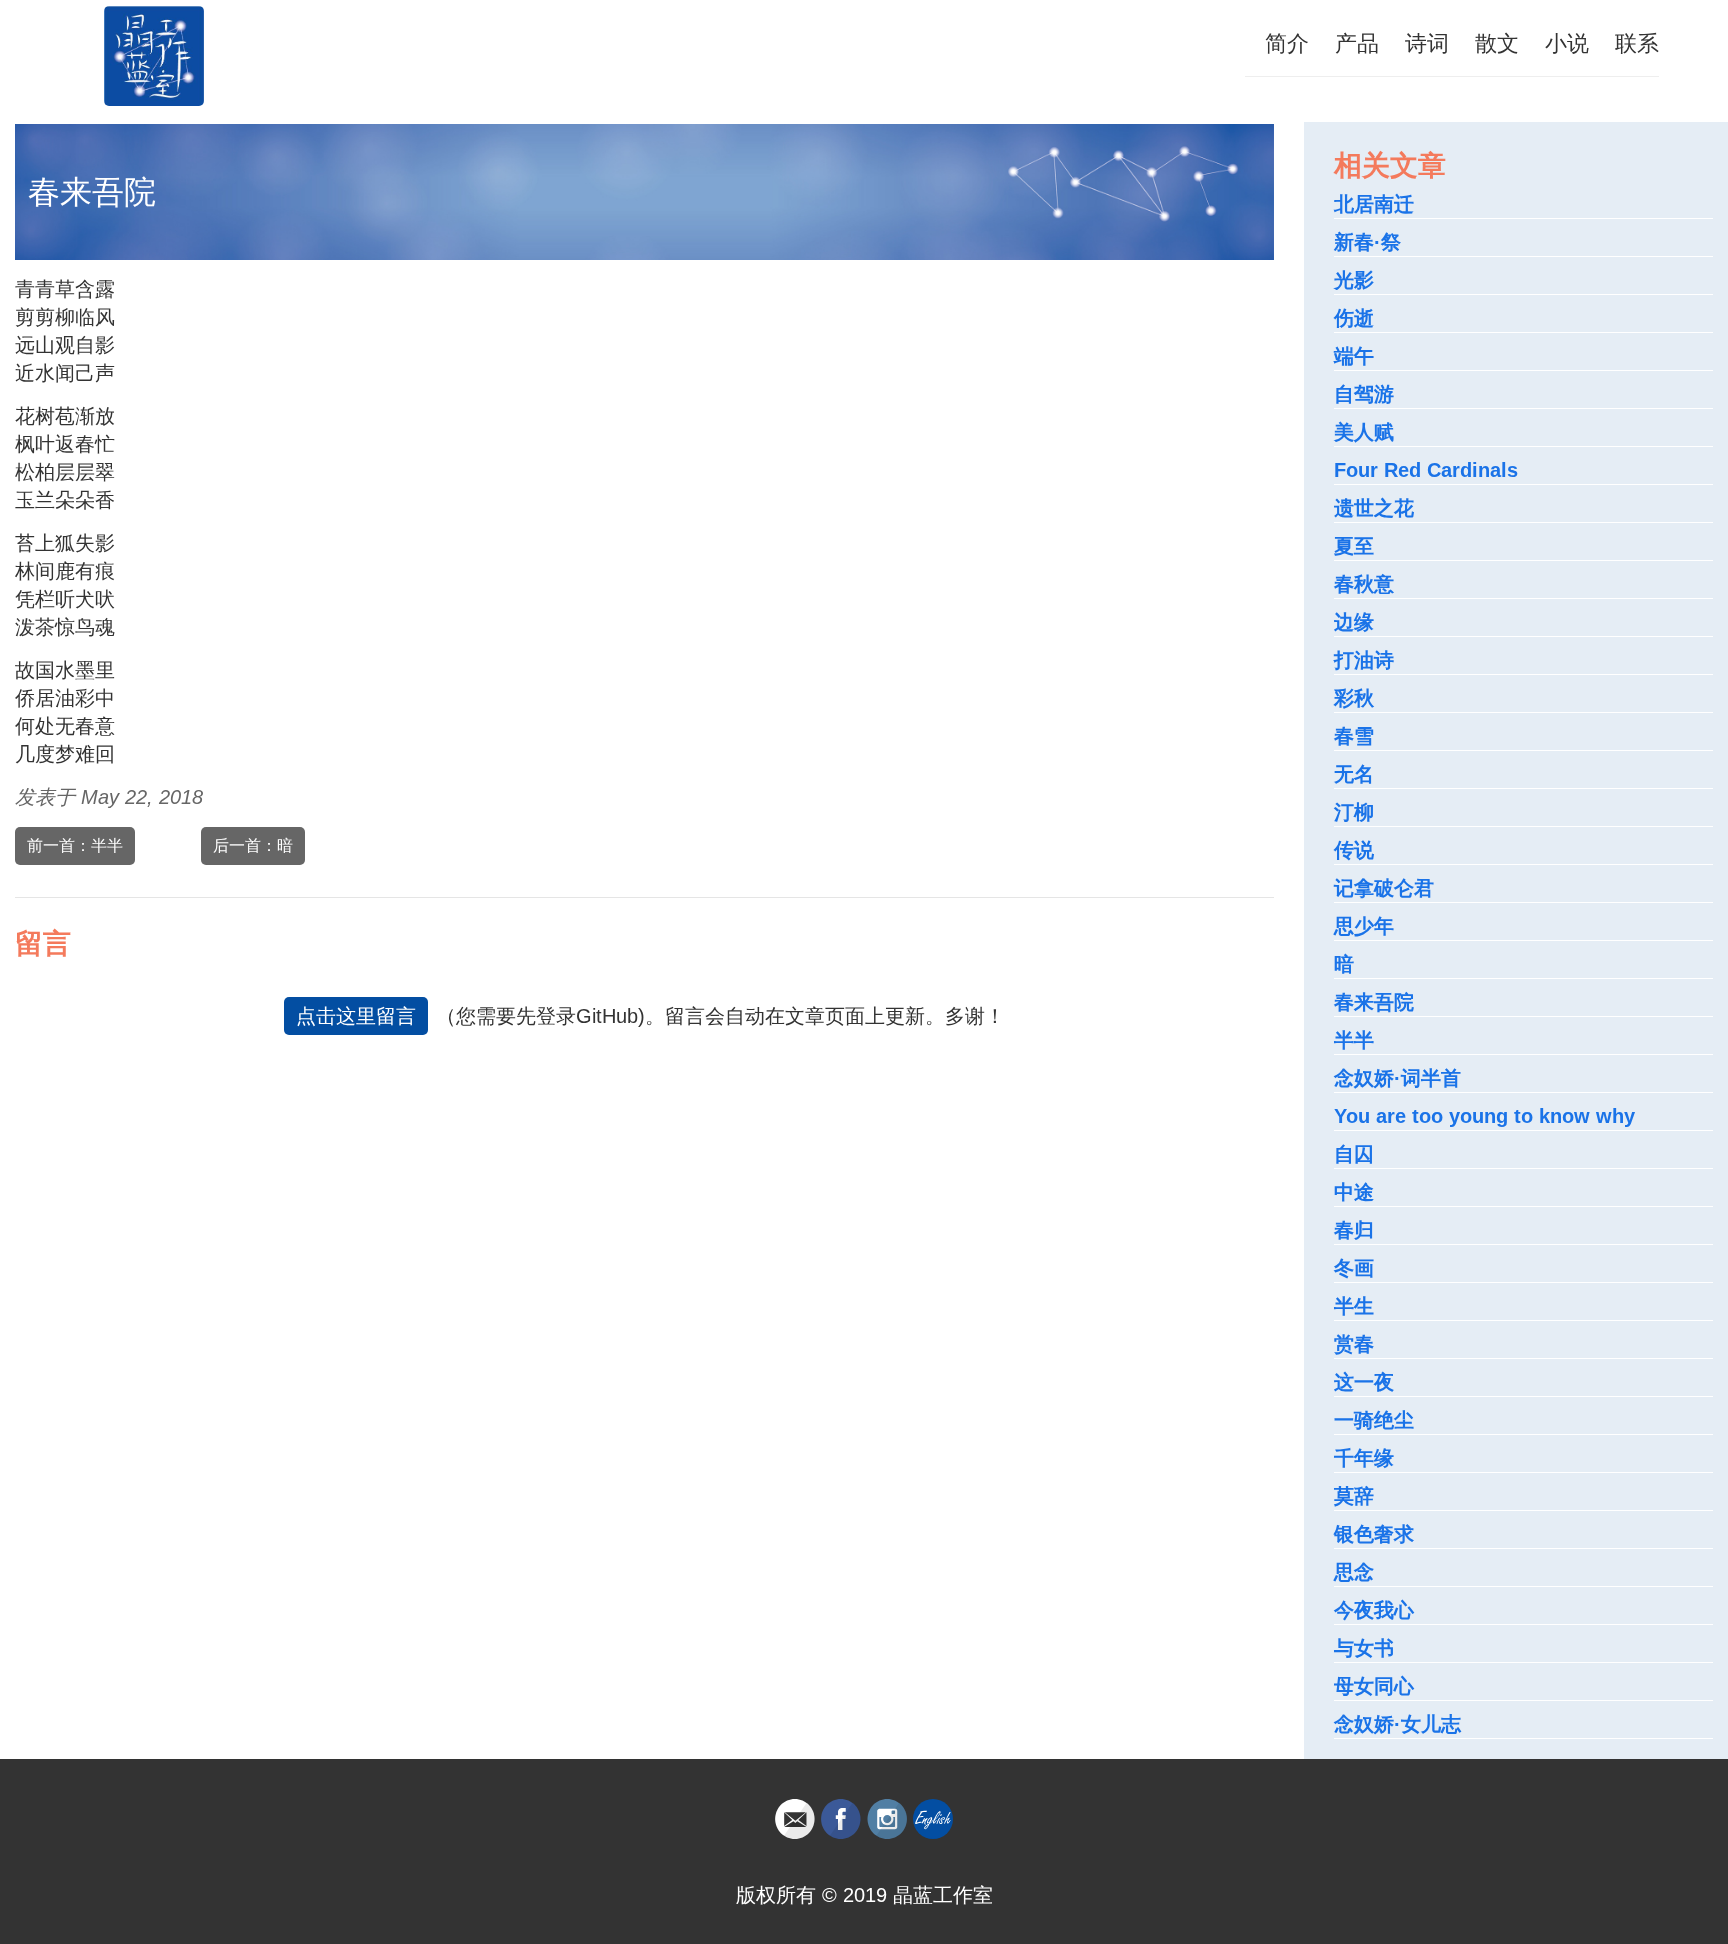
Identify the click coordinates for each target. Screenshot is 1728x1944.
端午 (1354, 356)
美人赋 (1364, 432)
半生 (1354, 1306)
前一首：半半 (75, 845)
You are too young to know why (1484, 1116)
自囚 (1354, 1154)
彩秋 (1354, 698)
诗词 (1427, 43)
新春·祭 (1367, 242)
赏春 (1354, 1344)
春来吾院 (1374, 1002)
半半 (1354, 1040)
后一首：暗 (253, 845)
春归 (1354, 1230)
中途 (1354, 1192)
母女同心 (1374, 1686)
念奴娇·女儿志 (1397, 1724)
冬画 (1354, 1268)
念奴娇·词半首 (1397, 1078)
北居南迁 (1374, 204)
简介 (1287, 43)
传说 (1354, 850)
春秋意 (1364, 584)
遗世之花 (1374, 508)
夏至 (1354, 546)
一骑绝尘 (1374, 1420)
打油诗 (1364, 660)
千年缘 (1364, 1458)
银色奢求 (1374, 1534)
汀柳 (1354, 812)
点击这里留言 (356, 1016)
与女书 (1364, 1648)
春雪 (1354, 736)
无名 (1354, 774)
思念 (1354, 1572)
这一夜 (1364, 1382)
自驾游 (1364, 394)
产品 (1357, 43)
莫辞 (1354, 1496)
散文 (1497, 43)
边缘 (1354, 622)
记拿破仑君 (1384, 888)
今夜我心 (1374, 1610)
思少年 (1364, 926)
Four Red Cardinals (1426, 470)
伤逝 (1354, 318)
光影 (1354, 280)
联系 (1637, 43)
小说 (1567, 43)
